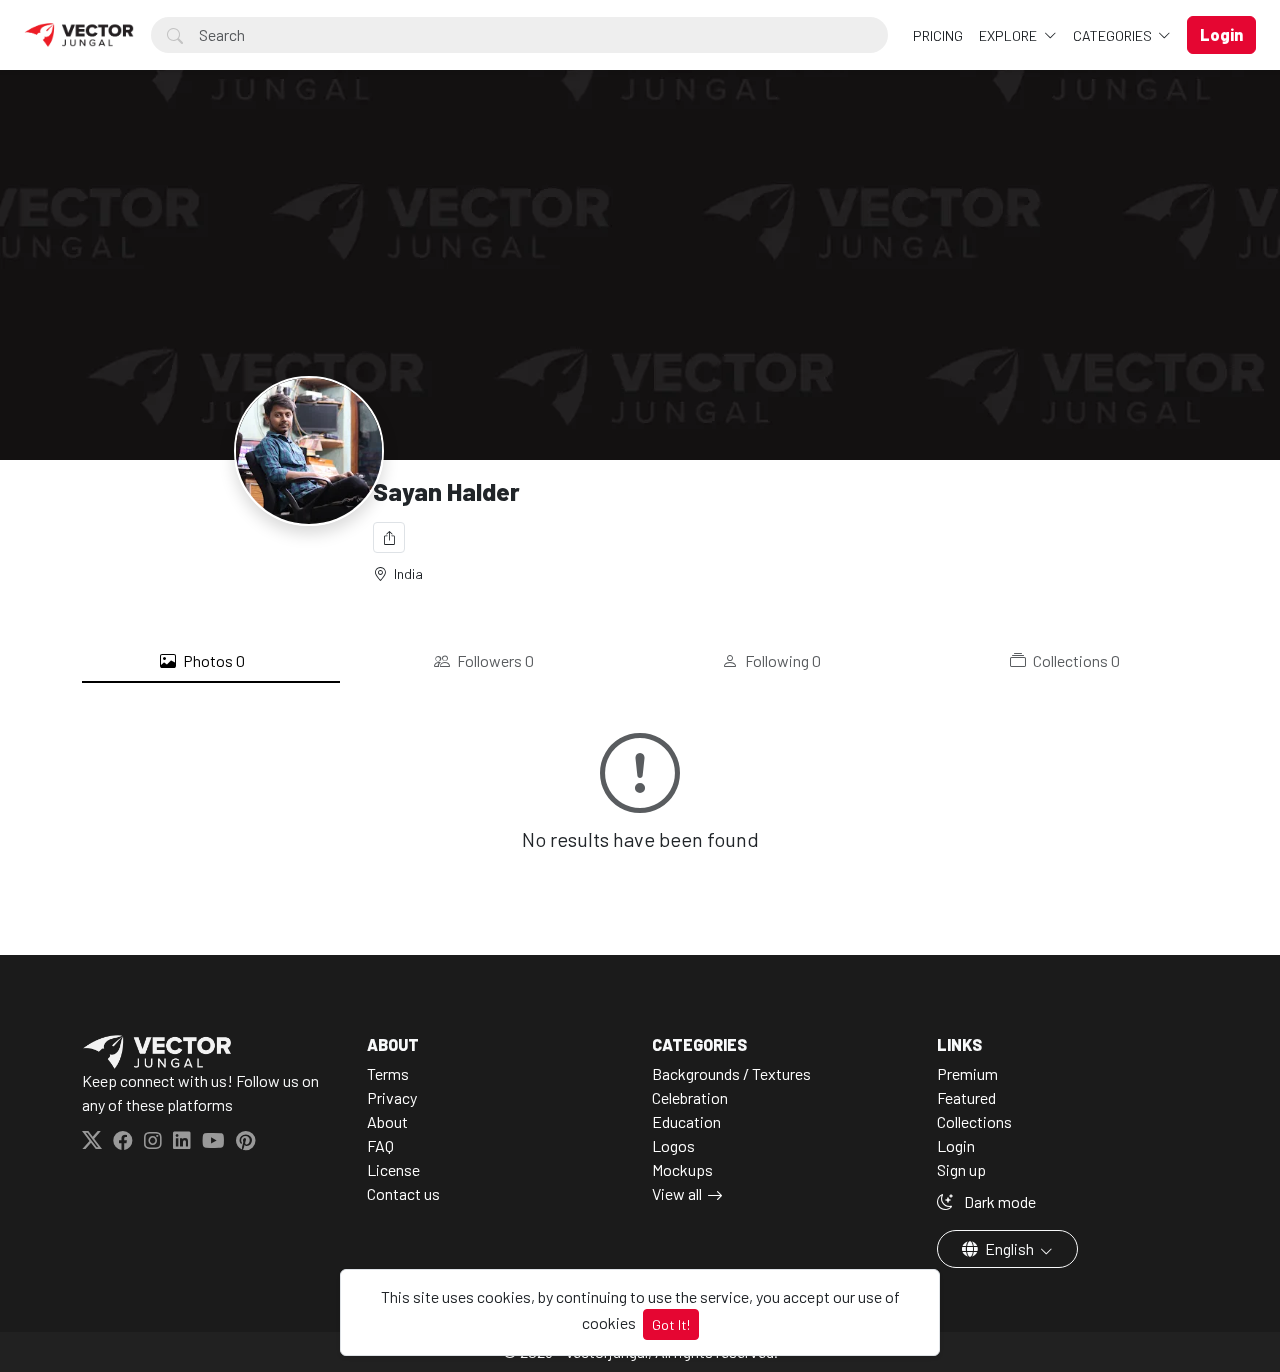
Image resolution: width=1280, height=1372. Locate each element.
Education (686, 1121)
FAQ (380, 1145)
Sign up (961, 1169)
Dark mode (998, 1201)
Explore (1009, 35)
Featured (966, 1097)
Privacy (392, 1097)
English (1009, 1248)
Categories (1114, 35)
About (387, 1121)
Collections (1075, 660)
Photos (212, 660)
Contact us (403, 1193)
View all (677, 1193)
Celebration (690, 1097)
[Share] (389, 537)
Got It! (671, 1324)
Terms (388, 1073)
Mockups (682, 1169)
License (393, 1169)
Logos (673, 1145)
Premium (967, 1073)
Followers (494, 660)
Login (956, 1145)
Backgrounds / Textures (731, 1073)
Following (781, 660)
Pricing (938, 35)
